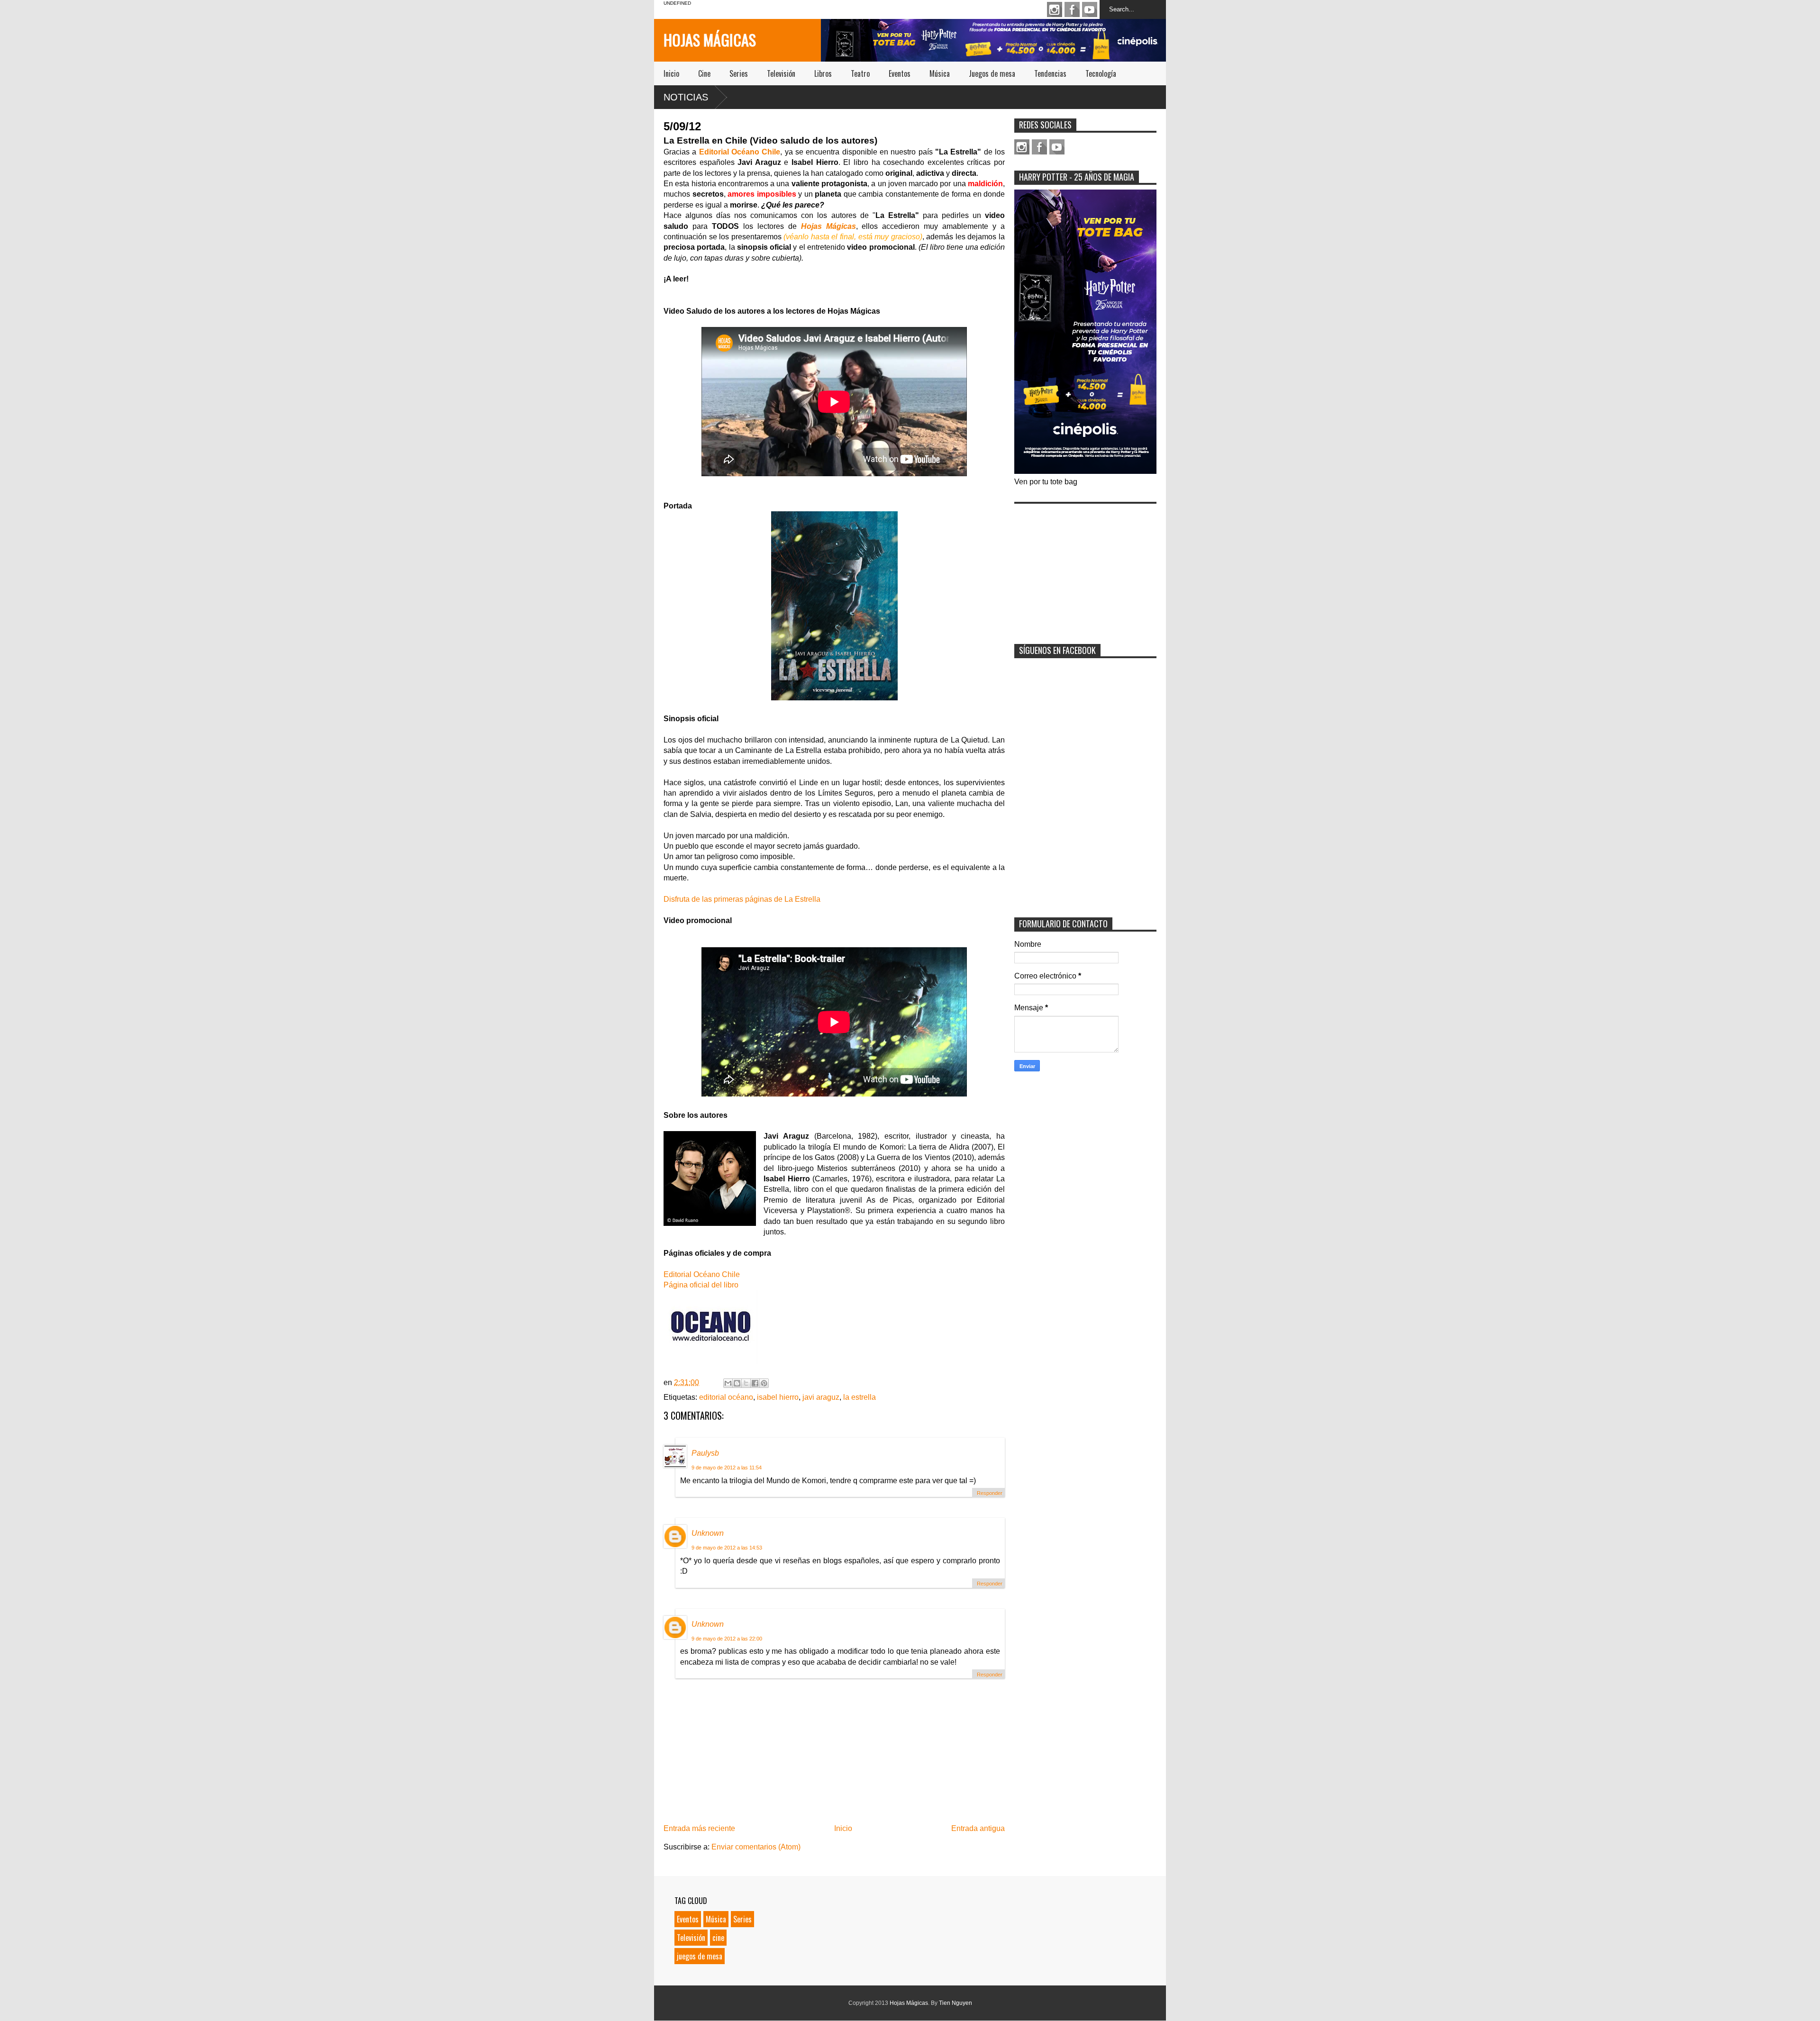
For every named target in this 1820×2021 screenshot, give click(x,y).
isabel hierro (778, 1397)
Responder (990, 1493)
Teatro (860, 73)
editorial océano (726, 1397)
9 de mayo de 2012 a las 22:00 (727, 1639)
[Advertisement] (1085, 568)
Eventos (900, 73)
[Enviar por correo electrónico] (728, 1383)
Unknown (708, 1533)
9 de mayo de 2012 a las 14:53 (727, 1548)
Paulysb (705, 1453)
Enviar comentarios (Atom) (756, 1847)
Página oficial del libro (701, 1285)
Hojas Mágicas (710, 40)
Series (739, 73)
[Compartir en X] (746, 1383)
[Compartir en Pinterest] (764, 1383)
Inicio (671, 73)
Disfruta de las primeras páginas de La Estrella (742, 899)
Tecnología (1101, 73)
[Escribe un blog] (737, 1383)
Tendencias (1050, 73)
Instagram (1055, 9)
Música (940, 73)
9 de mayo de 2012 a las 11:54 (727, 1468)
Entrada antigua (978, 1828)
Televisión (781, 73)
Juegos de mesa (992, 73)
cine (718, 1938)
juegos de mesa (700, 1956)
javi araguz (821, 1397)
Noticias (686, 97)
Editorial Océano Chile (740, 152)
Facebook (1072, 9)
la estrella (860, 1397)
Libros (823, 73)
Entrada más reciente (699, 1828)
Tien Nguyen (955, 2003)
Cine (704, 73)
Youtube (1090, 9)
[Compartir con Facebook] (755, 1383)
